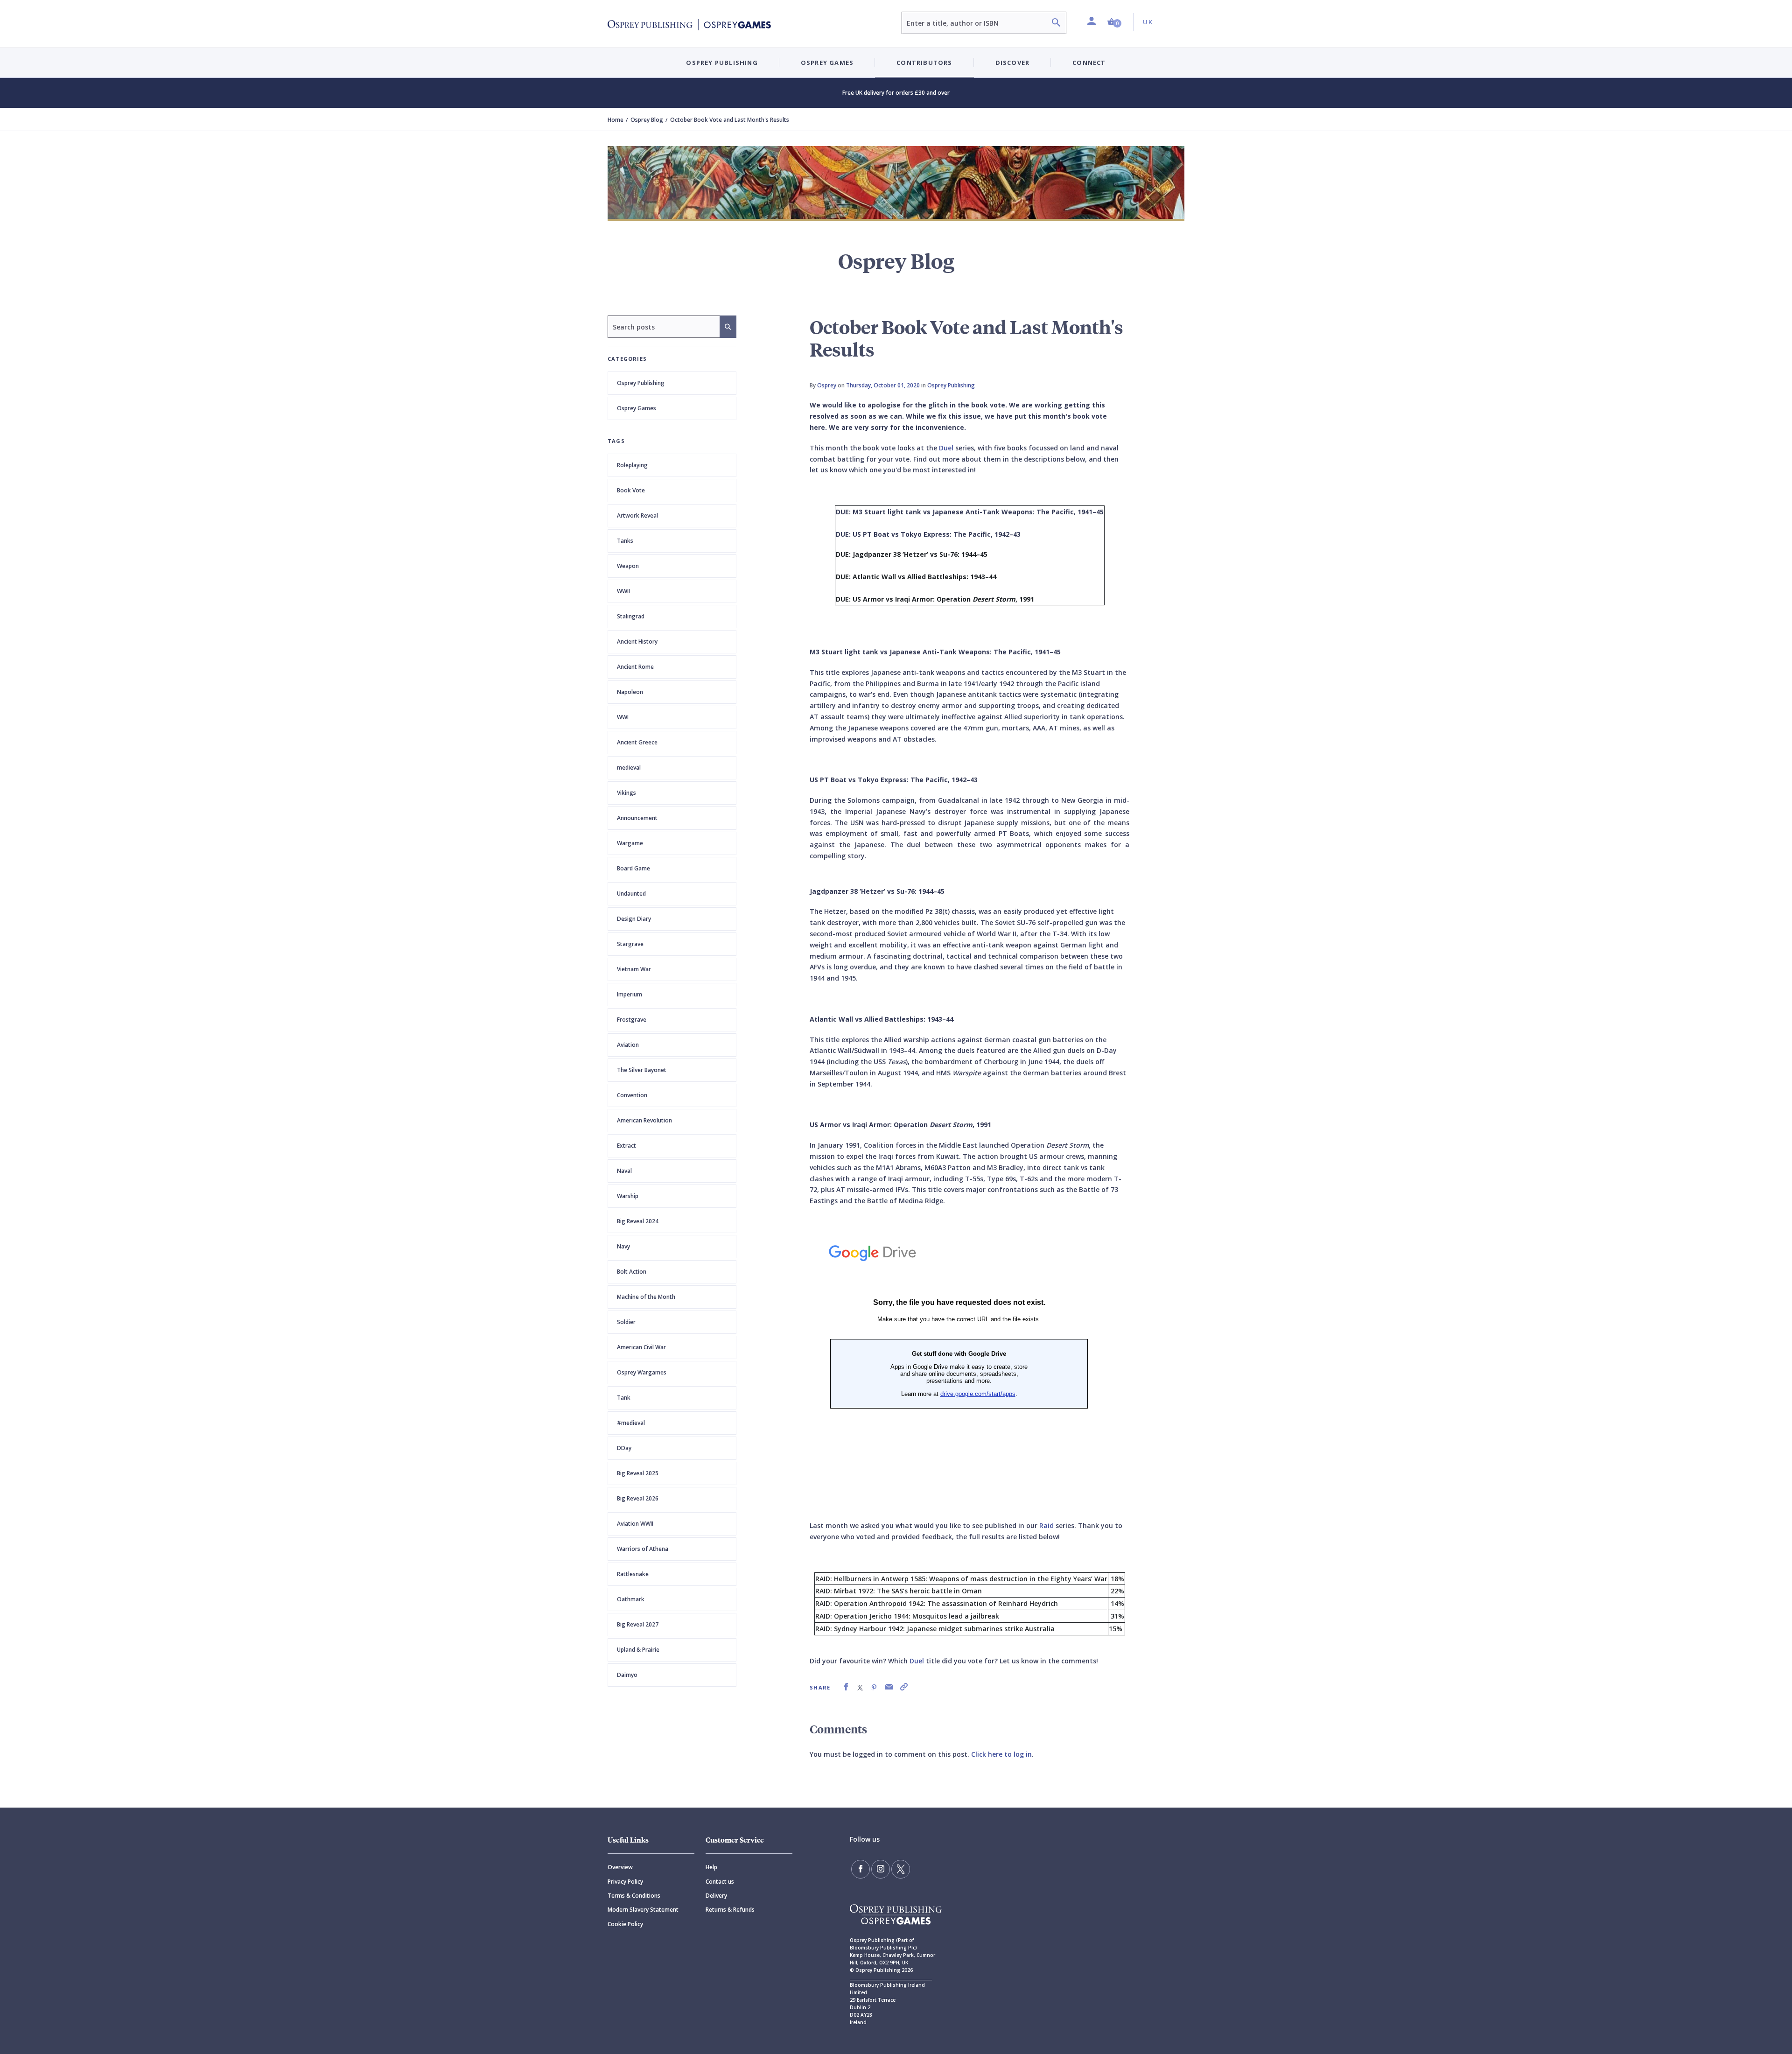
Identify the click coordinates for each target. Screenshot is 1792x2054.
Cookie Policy (625, 1924)
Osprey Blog (647, 120)
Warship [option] (628, 1196)
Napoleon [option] (630, 692)
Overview (620, 1867)
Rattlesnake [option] (633, 1574)
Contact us (720, 1882)
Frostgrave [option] (632, 1020)
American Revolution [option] (644, 1120)
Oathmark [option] (631, 1599)
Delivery (716, 1896)
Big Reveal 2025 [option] (638, 1473)
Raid (1046, 1525)
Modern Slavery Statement (643, 1910)
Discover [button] (1013, 63)
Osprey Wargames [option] (642, 1372)
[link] (846, 1687)
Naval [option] (624, 1171)
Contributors (924, 63)
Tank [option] (624, 1398)
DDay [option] (624, 1448)
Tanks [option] (625, 541)
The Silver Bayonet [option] (642, 1070)
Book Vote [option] (631, 490)
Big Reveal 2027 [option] (638, 1624)
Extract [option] (626, 1146)
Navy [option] (623, 1246)
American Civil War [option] (641, 1347)
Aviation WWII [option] (635, 1524)
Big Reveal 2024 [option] (638, 1221)
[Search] (1056, 24)
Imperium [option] (630, 994)
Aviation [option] (628, 1045)
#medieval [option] (631, 1423)
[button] (1114, 22)
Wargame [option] (630, 843)
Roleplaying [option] (632, 465)
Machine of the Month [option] (646, 1297)
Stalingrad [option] (631, 616)
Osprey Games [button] (827, 63)
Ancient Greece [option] (637, 742)
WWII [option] (623, 591)
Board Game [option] (633, 868)
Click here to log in (1001, 1754)
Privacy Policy (625, 1882)
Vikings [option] (626, 793)
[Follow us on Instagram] (881, 1869)
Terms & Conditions (634, 1896)
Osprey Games (637, 408)
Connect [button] (1089, 63)
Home (616, 120)
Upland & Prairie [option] (638, 1650)
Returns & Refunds (730, 1910)
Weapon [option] (628, 566)
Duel (946, 448)
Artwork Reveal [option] (637, 515)
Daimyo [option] (627, 1675)
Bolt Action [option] (632, 1272)
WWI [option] (623, 717)
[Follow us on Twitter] (901, 1869)
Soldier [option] (626, 1322)
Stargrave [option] (630, 944)
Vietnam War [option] (634, 969)
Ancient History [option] (637, 641)
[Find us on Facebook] (861, 1869)
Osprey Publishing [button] (722, 63)
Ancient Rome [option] (635, 667)
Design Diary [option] (634, 919)
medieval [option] (629, 768)
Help (711, 1867)
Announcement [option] (637, 818)
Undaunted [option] (631, 894)
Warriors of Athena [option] (643, 1549)
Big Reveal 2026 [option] (638, 1498)
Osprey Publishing (641, 383)
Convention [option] (632, 1095)
